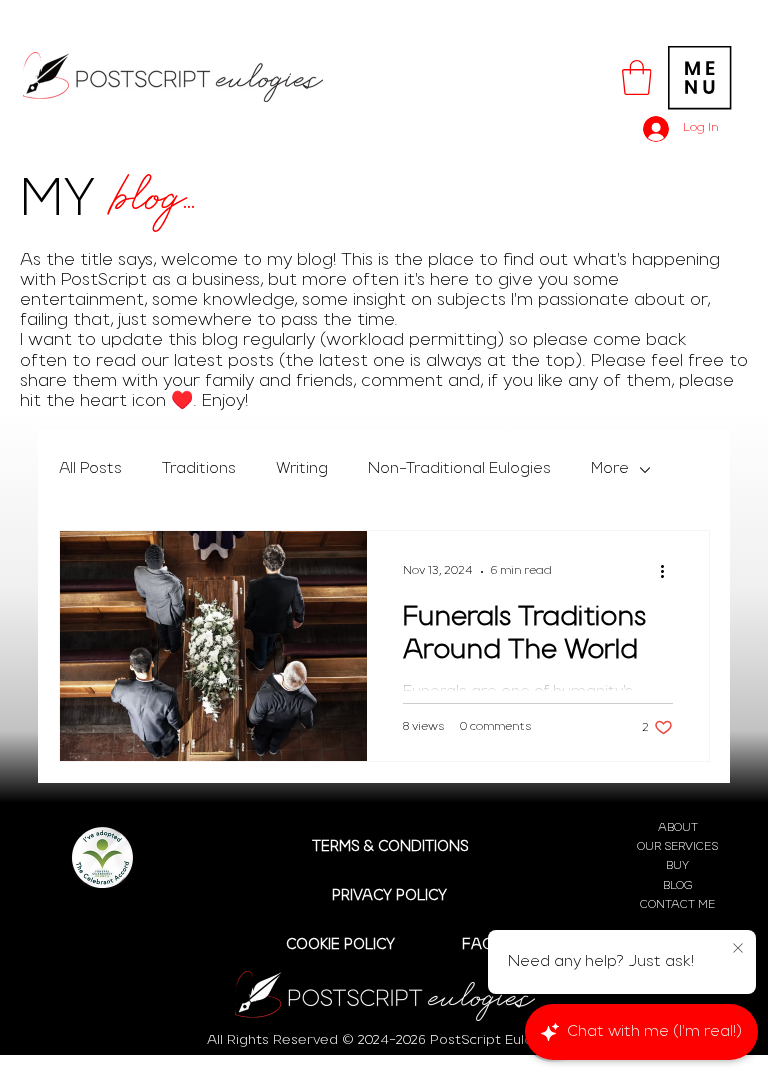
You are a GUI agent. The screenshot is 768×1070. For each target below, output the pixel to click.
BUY (677, 866)
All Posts (90, 469)
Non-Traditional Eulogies (459, 469)
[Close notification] (738, 949)
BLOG (677, 886)
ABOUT (678, 828)
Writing (302, 469)
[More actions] (670, 572)
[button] (637, 77)
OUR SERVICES (677, 847)
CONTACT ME (677, 905)
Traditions (199, 469)
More (610, 469)
